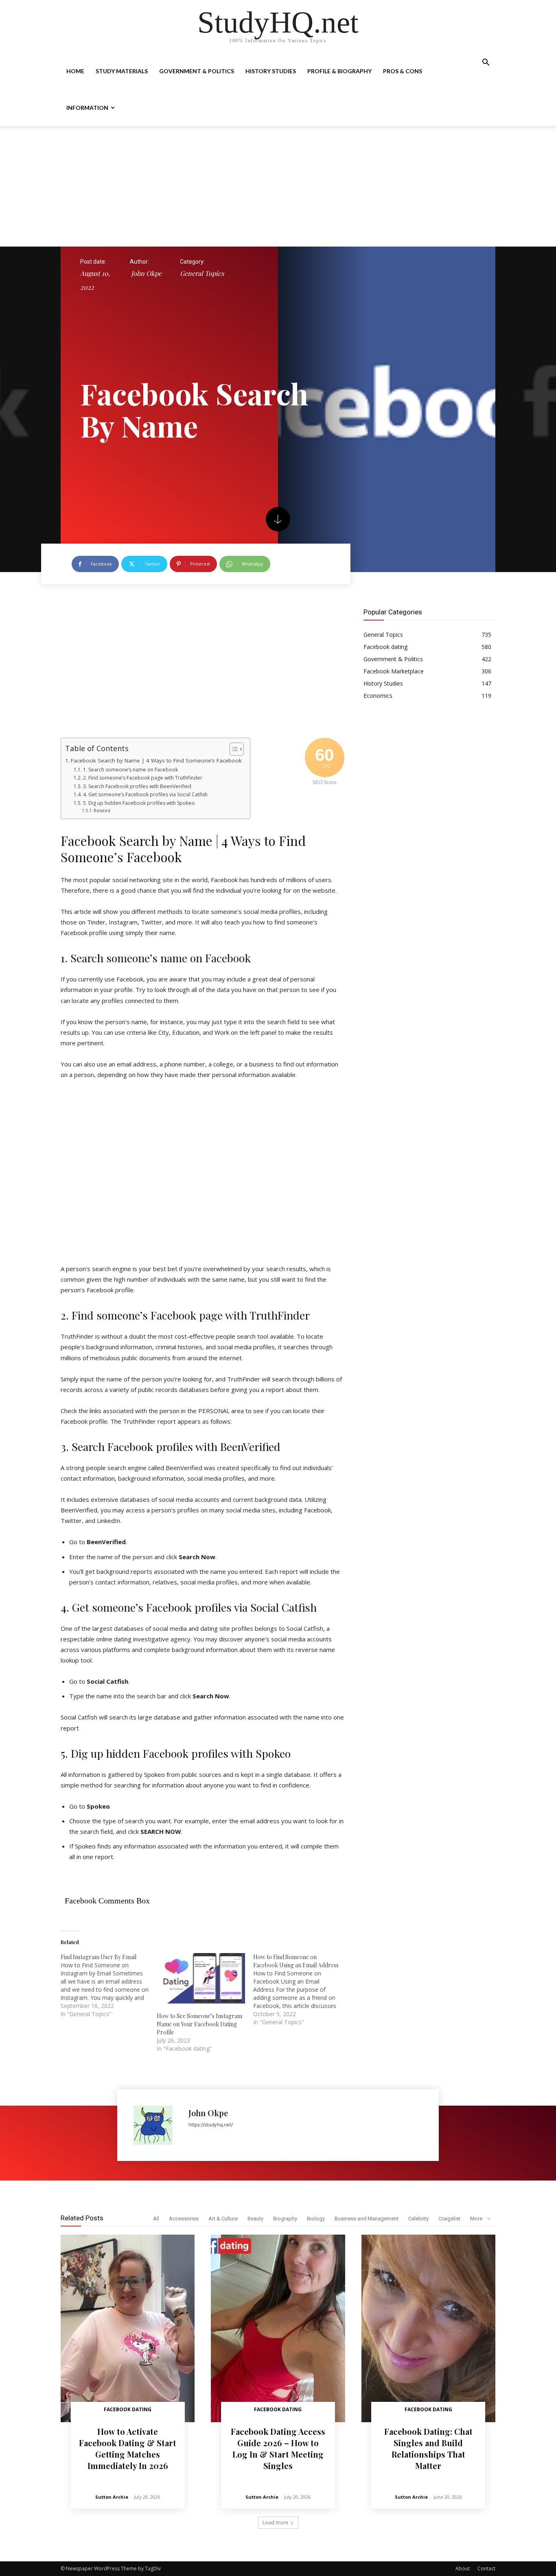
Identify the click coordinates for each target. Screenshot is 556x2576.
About (463, 2568)
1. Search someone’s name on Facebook (130, 770)
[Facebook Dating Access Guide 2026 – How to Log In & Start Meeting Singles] (278, 2328)
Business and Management (367, 2219)
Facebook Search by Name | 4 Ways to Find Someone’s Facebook (156, 760)
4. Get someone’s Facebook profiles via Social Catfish (145, 794)
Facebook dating (128, 2409)
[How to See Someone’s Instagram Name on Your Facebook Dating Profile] (201, 1978)
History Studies (271, 71)
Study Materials (122, 71)
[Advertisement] (278, 186)
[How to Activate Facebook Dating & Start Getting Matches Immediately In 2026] (128, 2328)
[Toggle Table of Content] (233, 749)
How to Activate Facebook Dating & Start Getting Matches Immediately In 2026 (128, 2448)
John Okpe (146, 273)
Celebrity (418, 2219)
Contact (486, 2568)
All (156, 2219)
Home (75, 71)
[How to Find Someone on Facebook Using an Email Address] (301, 1990)
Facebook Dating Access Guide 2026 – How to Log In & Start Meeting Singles (278, 2448)
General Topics (202, 273)
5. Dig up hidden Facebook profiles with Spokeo (139, 803)
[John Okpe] (157, 2125)
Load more (275, 2522)
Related (102, 810)
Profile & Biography (339, 71)
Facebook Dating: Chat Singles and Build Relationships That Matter (428, 2448)
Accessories (184, 2219)
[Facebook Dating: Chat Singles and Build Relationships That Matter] (428, 2328)
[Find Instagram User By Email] (109, 1986)
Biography (285, 2219)
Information (87, 108)
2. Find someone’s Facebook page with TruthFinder (142, 778)
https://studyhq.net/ (211, 2125)
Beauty (255, 2219)
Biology (316, 2219)
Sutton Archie (112, 2497)
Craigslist (449, 2219)
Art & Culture (223, 2219)
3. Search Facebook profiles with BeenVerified (137, 786)
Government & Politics (197, 71)
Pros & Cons (403, 71)
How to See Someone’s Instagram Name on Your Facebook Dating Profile (199, 2024)
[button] (486, 63)
